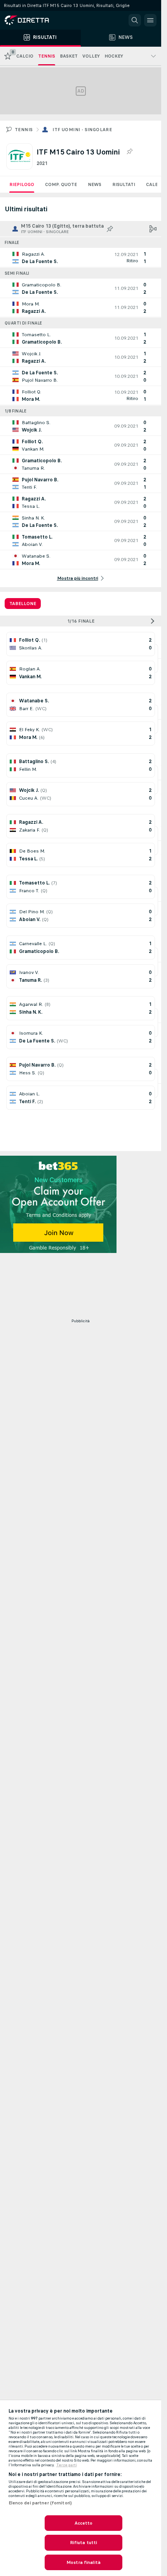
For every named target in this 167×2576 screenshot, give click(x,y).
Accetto (84, 2523)
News (95, 184)
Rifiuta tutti (84, 2543)
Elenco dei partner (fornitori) (40, 2503)
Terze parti (67, 2465)
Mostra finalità (83, 2562)
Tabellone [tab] (23, 604)
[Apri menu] (150, 20)
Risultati (124, 184)
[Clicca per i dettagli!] (81, 258)
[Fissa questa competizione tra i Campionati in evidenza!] (129, 152)
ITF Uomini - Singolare (82, 130)
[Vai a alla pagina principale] (39, 20)
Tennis (24, 130)
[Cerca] (135, 20)
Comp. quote (61, 184)
